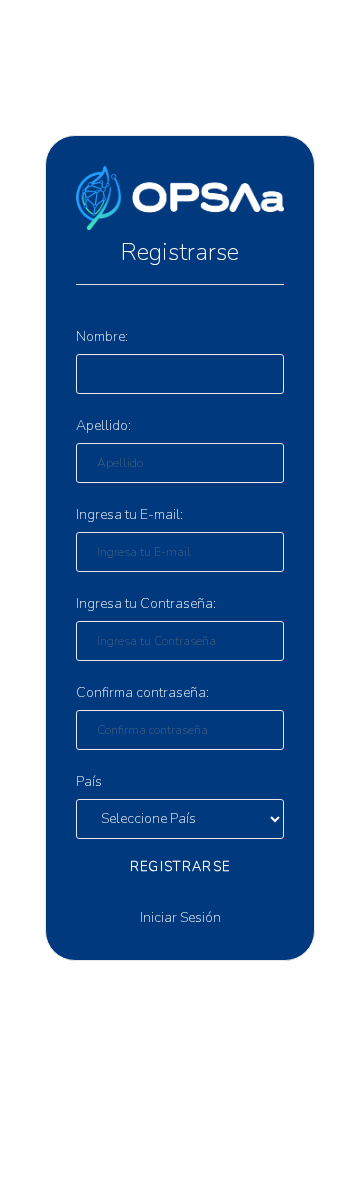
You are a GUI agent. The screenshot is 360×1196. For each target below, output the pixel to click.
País (89, 781)
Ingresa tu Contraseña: (146, 603)
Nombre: (102, 336)
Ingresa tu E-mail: (129, 514)
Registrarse (180, 867)
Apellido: (103, 425)
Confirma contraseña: (142, 692)
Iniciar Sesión (180, 917)
